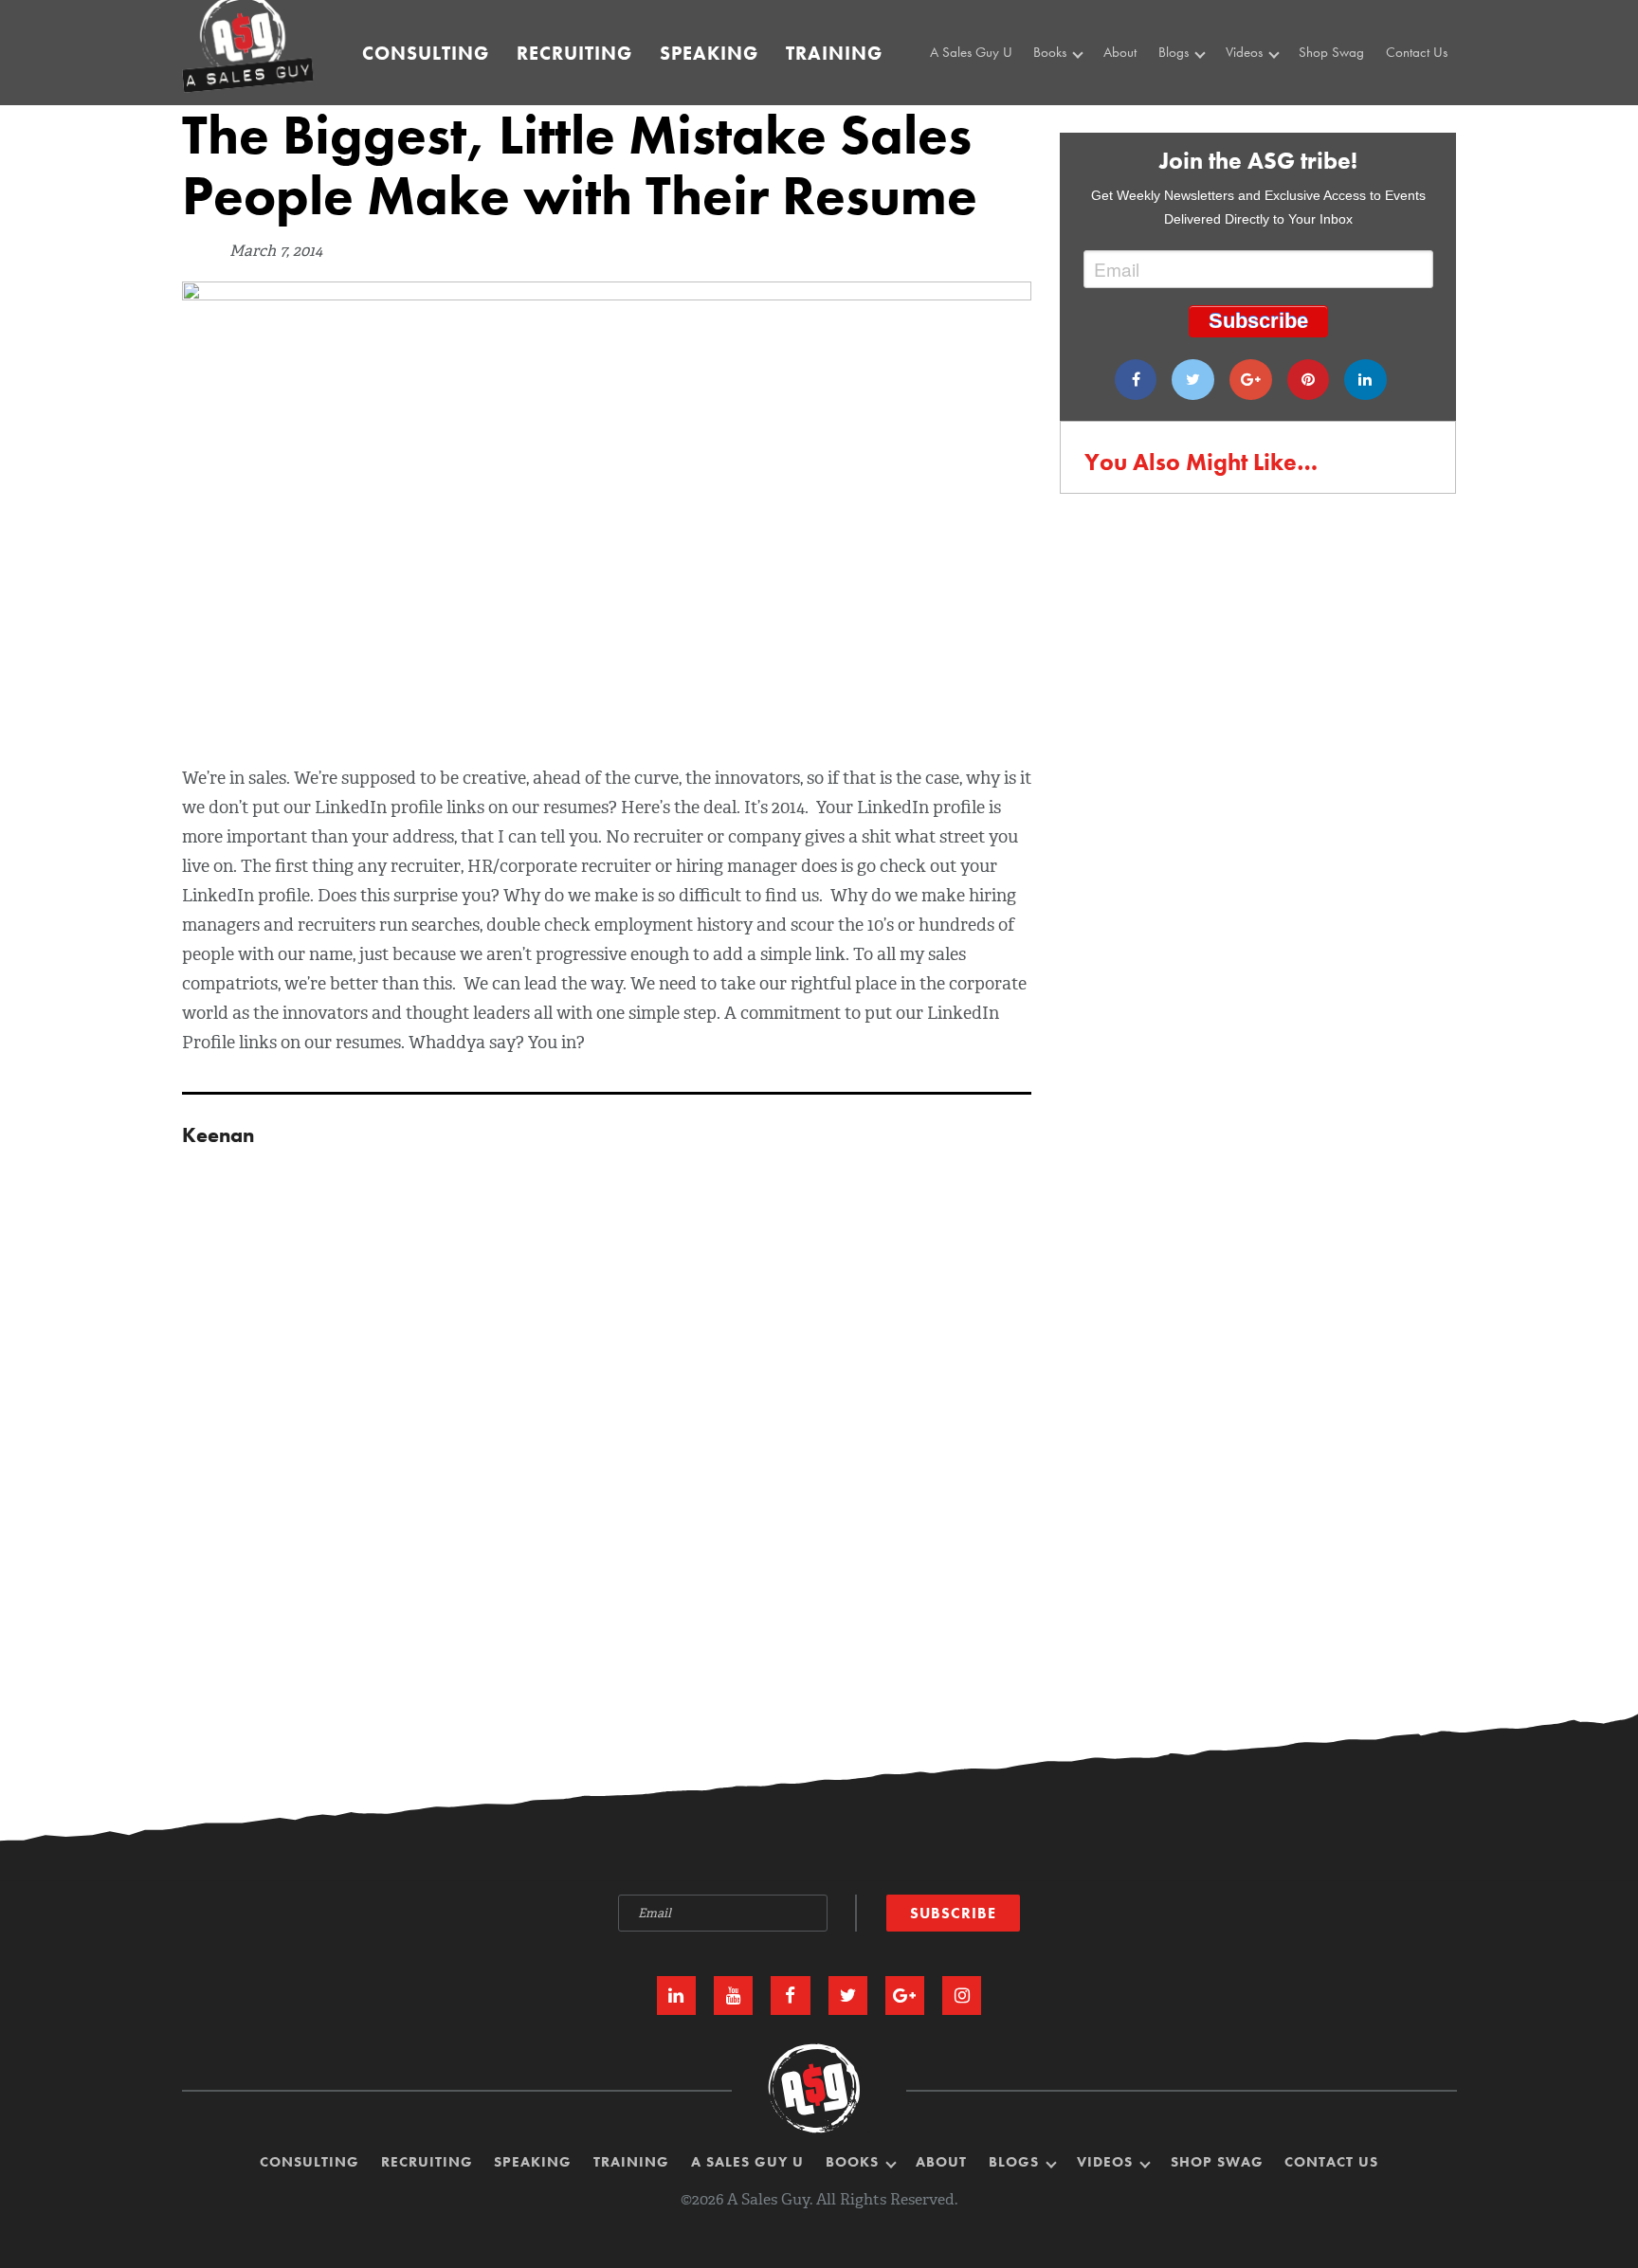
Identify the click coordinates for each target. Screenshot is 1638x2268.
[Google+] (1251, 380)
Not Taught (1068, 112)
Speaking (709, 53)
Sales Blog (1192, 90)
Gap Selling (1071, 90)
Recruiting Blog (1205, 112)
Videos (1246, 52)
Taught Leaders (1271, 133)
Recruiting (574, 53)
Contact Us (1417, 52)
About (1120, 52)
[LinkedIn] (676, 1996)
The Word (1257, 112)
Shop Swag (1331, 52)
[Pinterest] (1309, 380)
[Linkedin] (1365, 380)
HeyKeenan (1263, 90)
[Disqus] (819, 1396)
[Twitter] (1193, 380)
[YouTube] (733, 1996)
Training (834, 53)
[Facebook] (1136, 380)
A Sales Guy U (971, 52)
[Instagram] (962, 1996)
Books (1052, 52)
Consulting (426, 53)
